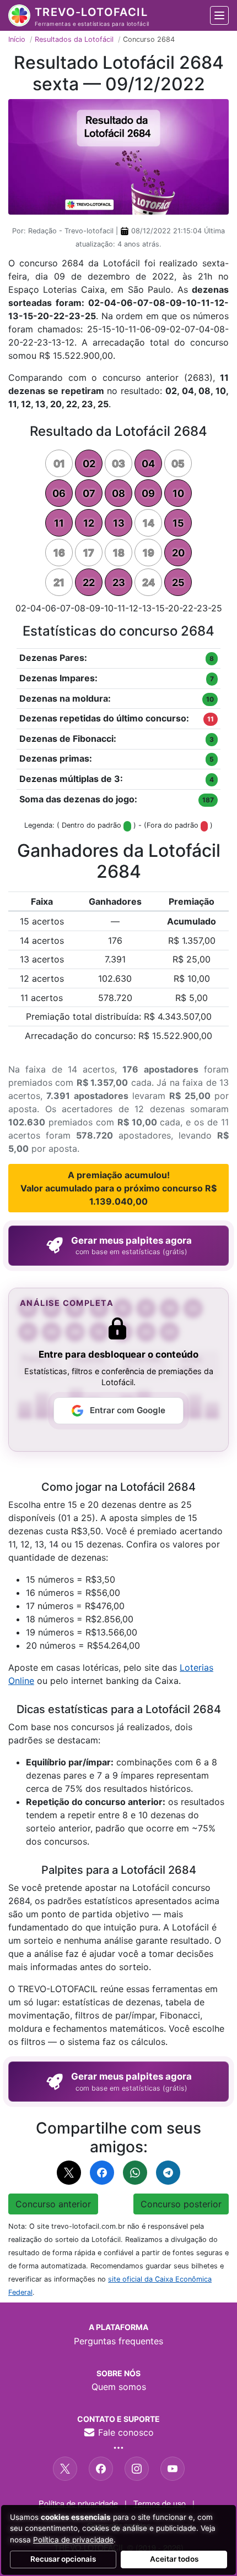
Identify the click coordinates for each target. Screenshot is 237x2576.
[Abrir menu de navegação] (219, 15)
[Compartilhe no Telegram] (168, 2173)
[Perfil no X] (65, 2469)
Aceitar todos (174, 2559)
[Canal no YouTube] (173, 2469)
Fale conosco (125, 2432)
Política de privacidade (78, 2503)
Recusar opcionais (63, 2559)
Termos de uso (160, 2503)
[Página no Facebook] (101, 2469)
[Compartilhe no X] (69, 2173)
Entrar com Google (128, 1410)
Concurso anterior (53, 2204)
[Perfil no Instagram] (137, 2469)
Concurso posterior (181, 2204)
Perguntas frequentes (118, 2341)
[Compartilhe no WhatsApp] (135, 2173)
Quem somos (119, 2387)
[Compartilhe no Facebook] (102, 2173)
